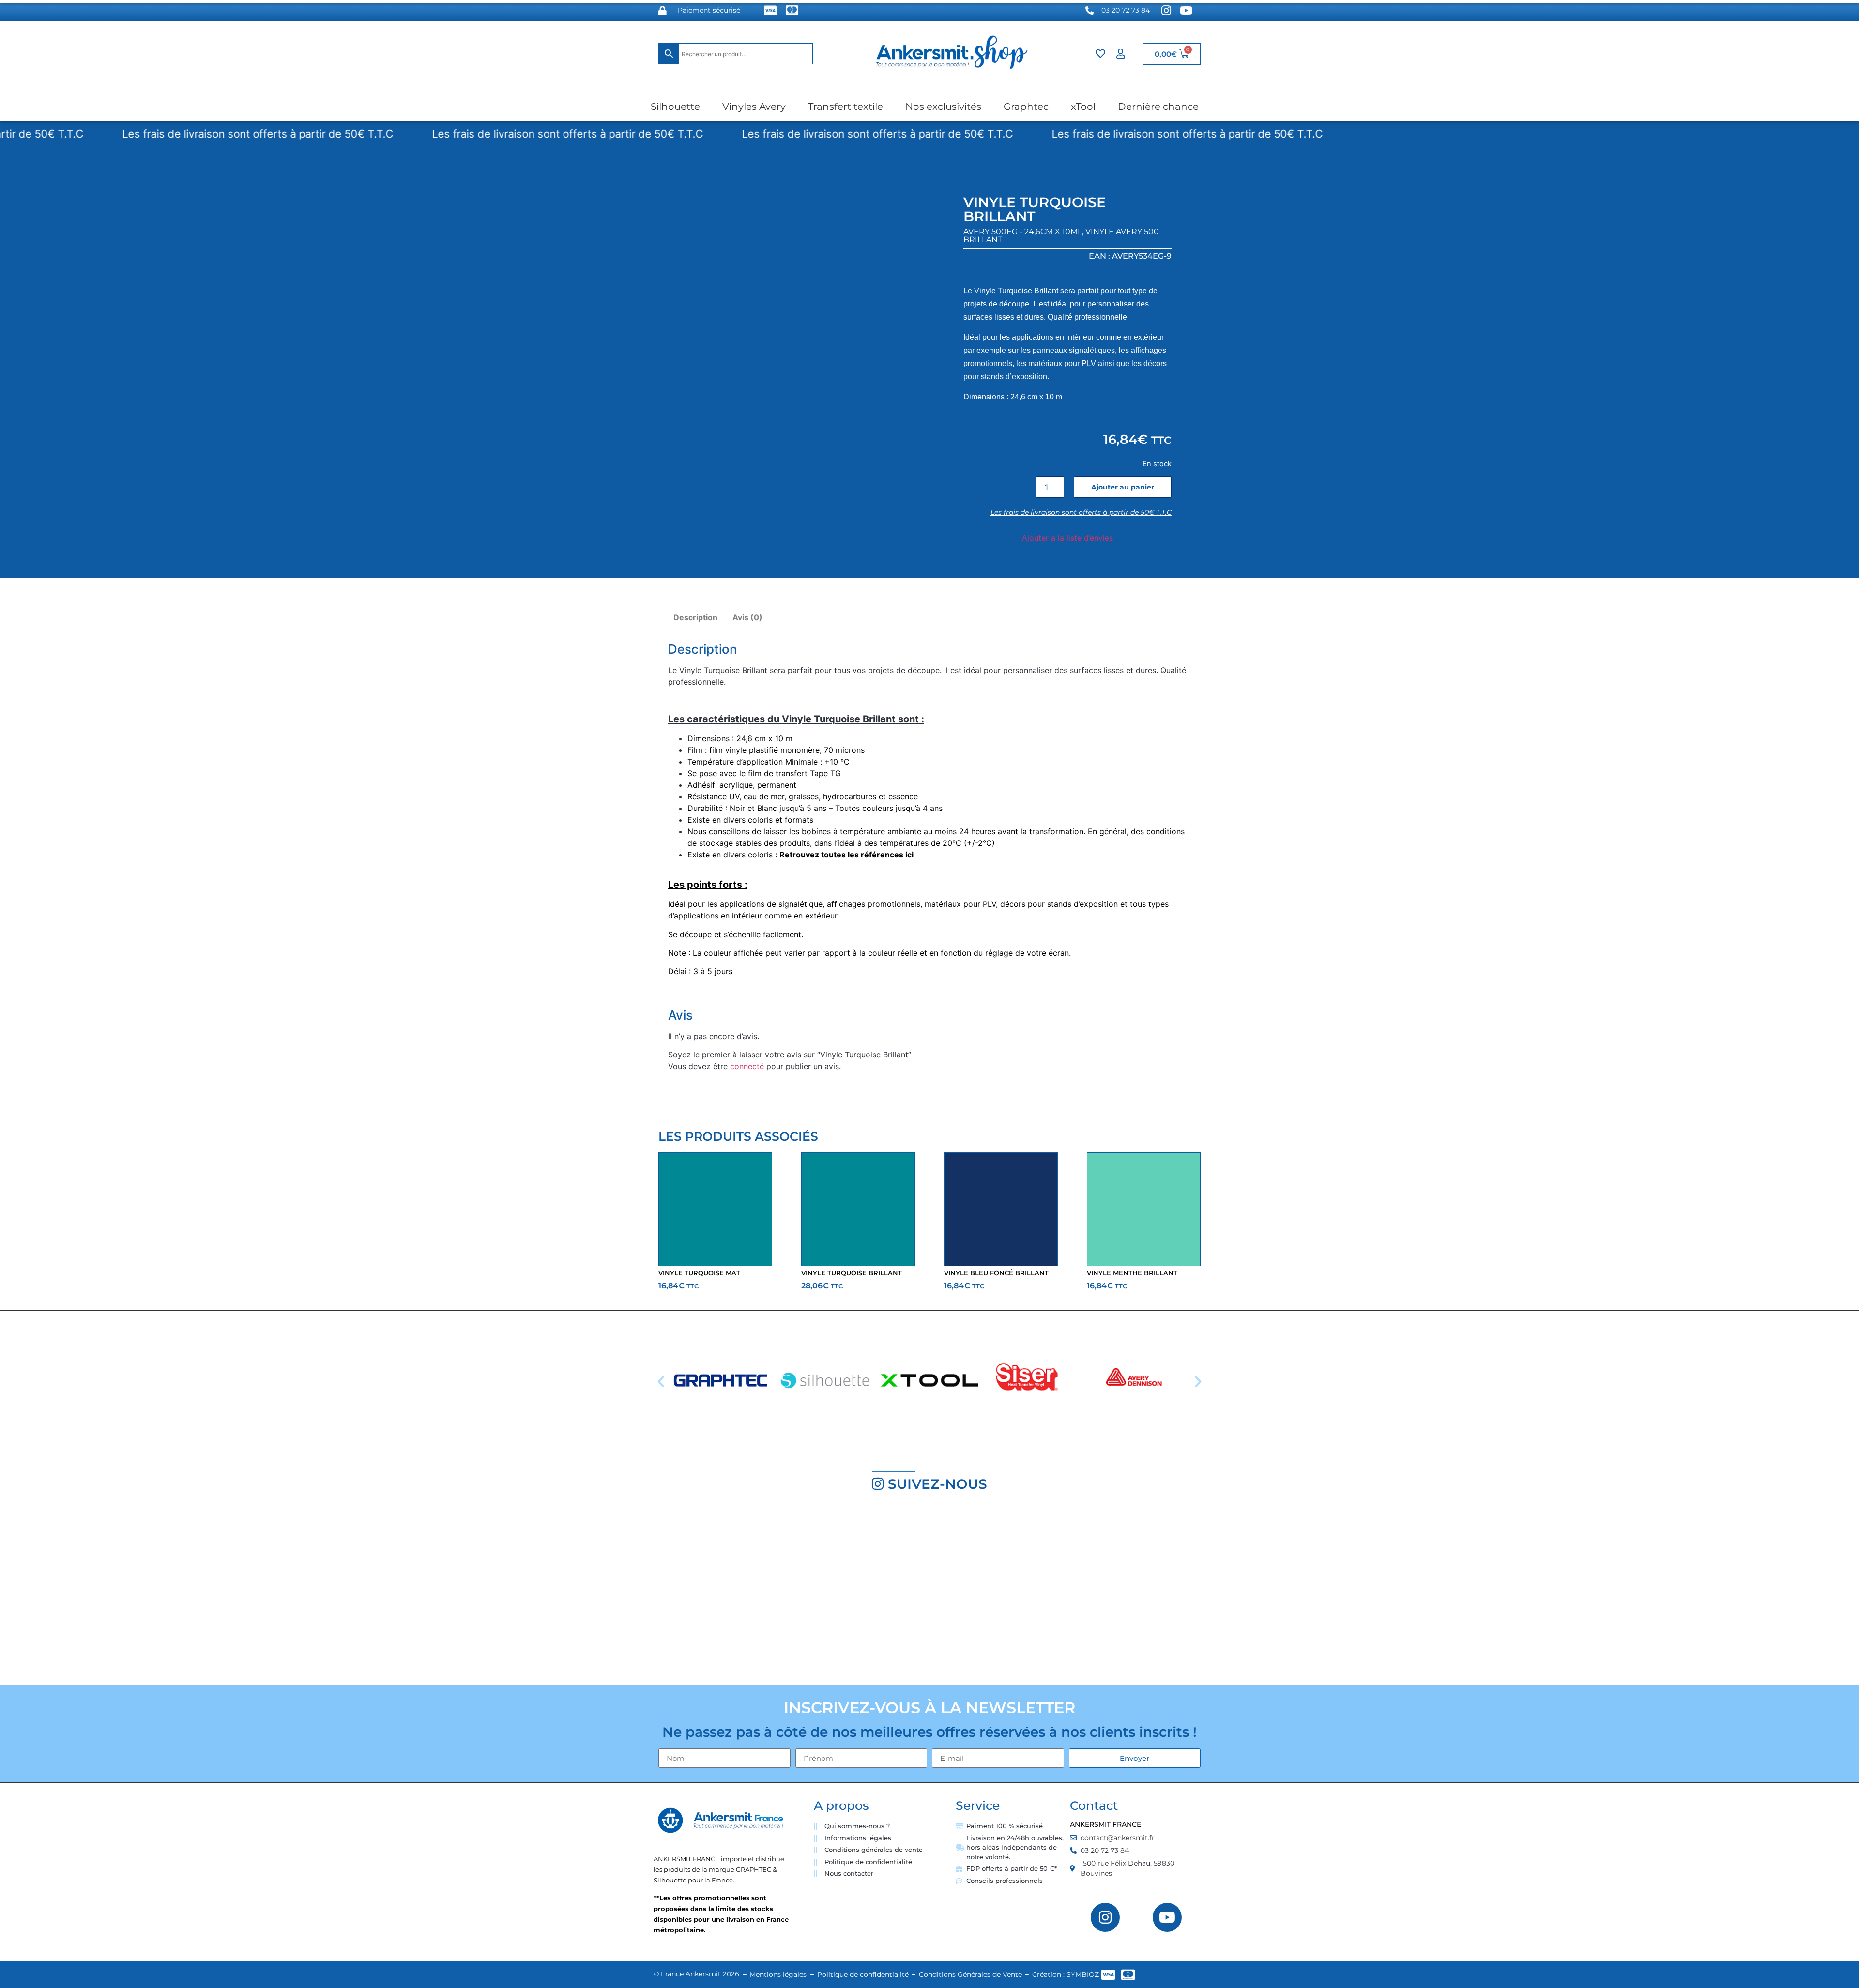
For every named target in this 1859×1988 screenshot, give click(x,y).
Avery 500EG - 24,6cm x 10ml (1023, 232)
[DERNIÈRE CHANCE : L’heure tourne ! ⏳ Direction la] (1394, 1593)
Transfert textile (846, 107)
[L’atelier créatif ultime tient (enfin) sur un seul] (155, 1593)
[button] (661, 1382)
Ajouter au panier (1123, 487)
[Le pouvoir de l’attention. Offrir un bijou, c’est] (1084, 1593)
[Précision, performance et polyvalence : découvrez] (775, 1593)
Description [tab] (695, 617)
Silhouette (675, 107)
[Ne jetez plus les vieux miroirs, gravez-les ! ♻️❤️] (465, 1593)
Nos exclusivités (943, 107)
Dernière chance (1158, 107)
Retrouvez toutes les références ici (846, 855)
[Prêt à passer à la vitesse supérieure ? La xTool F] (1704, 1593)
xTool (1083, 107)
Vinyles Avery (754, 107)
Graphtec (1026, 107)
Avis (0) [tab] (747, 617)
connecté (747, 1066)
